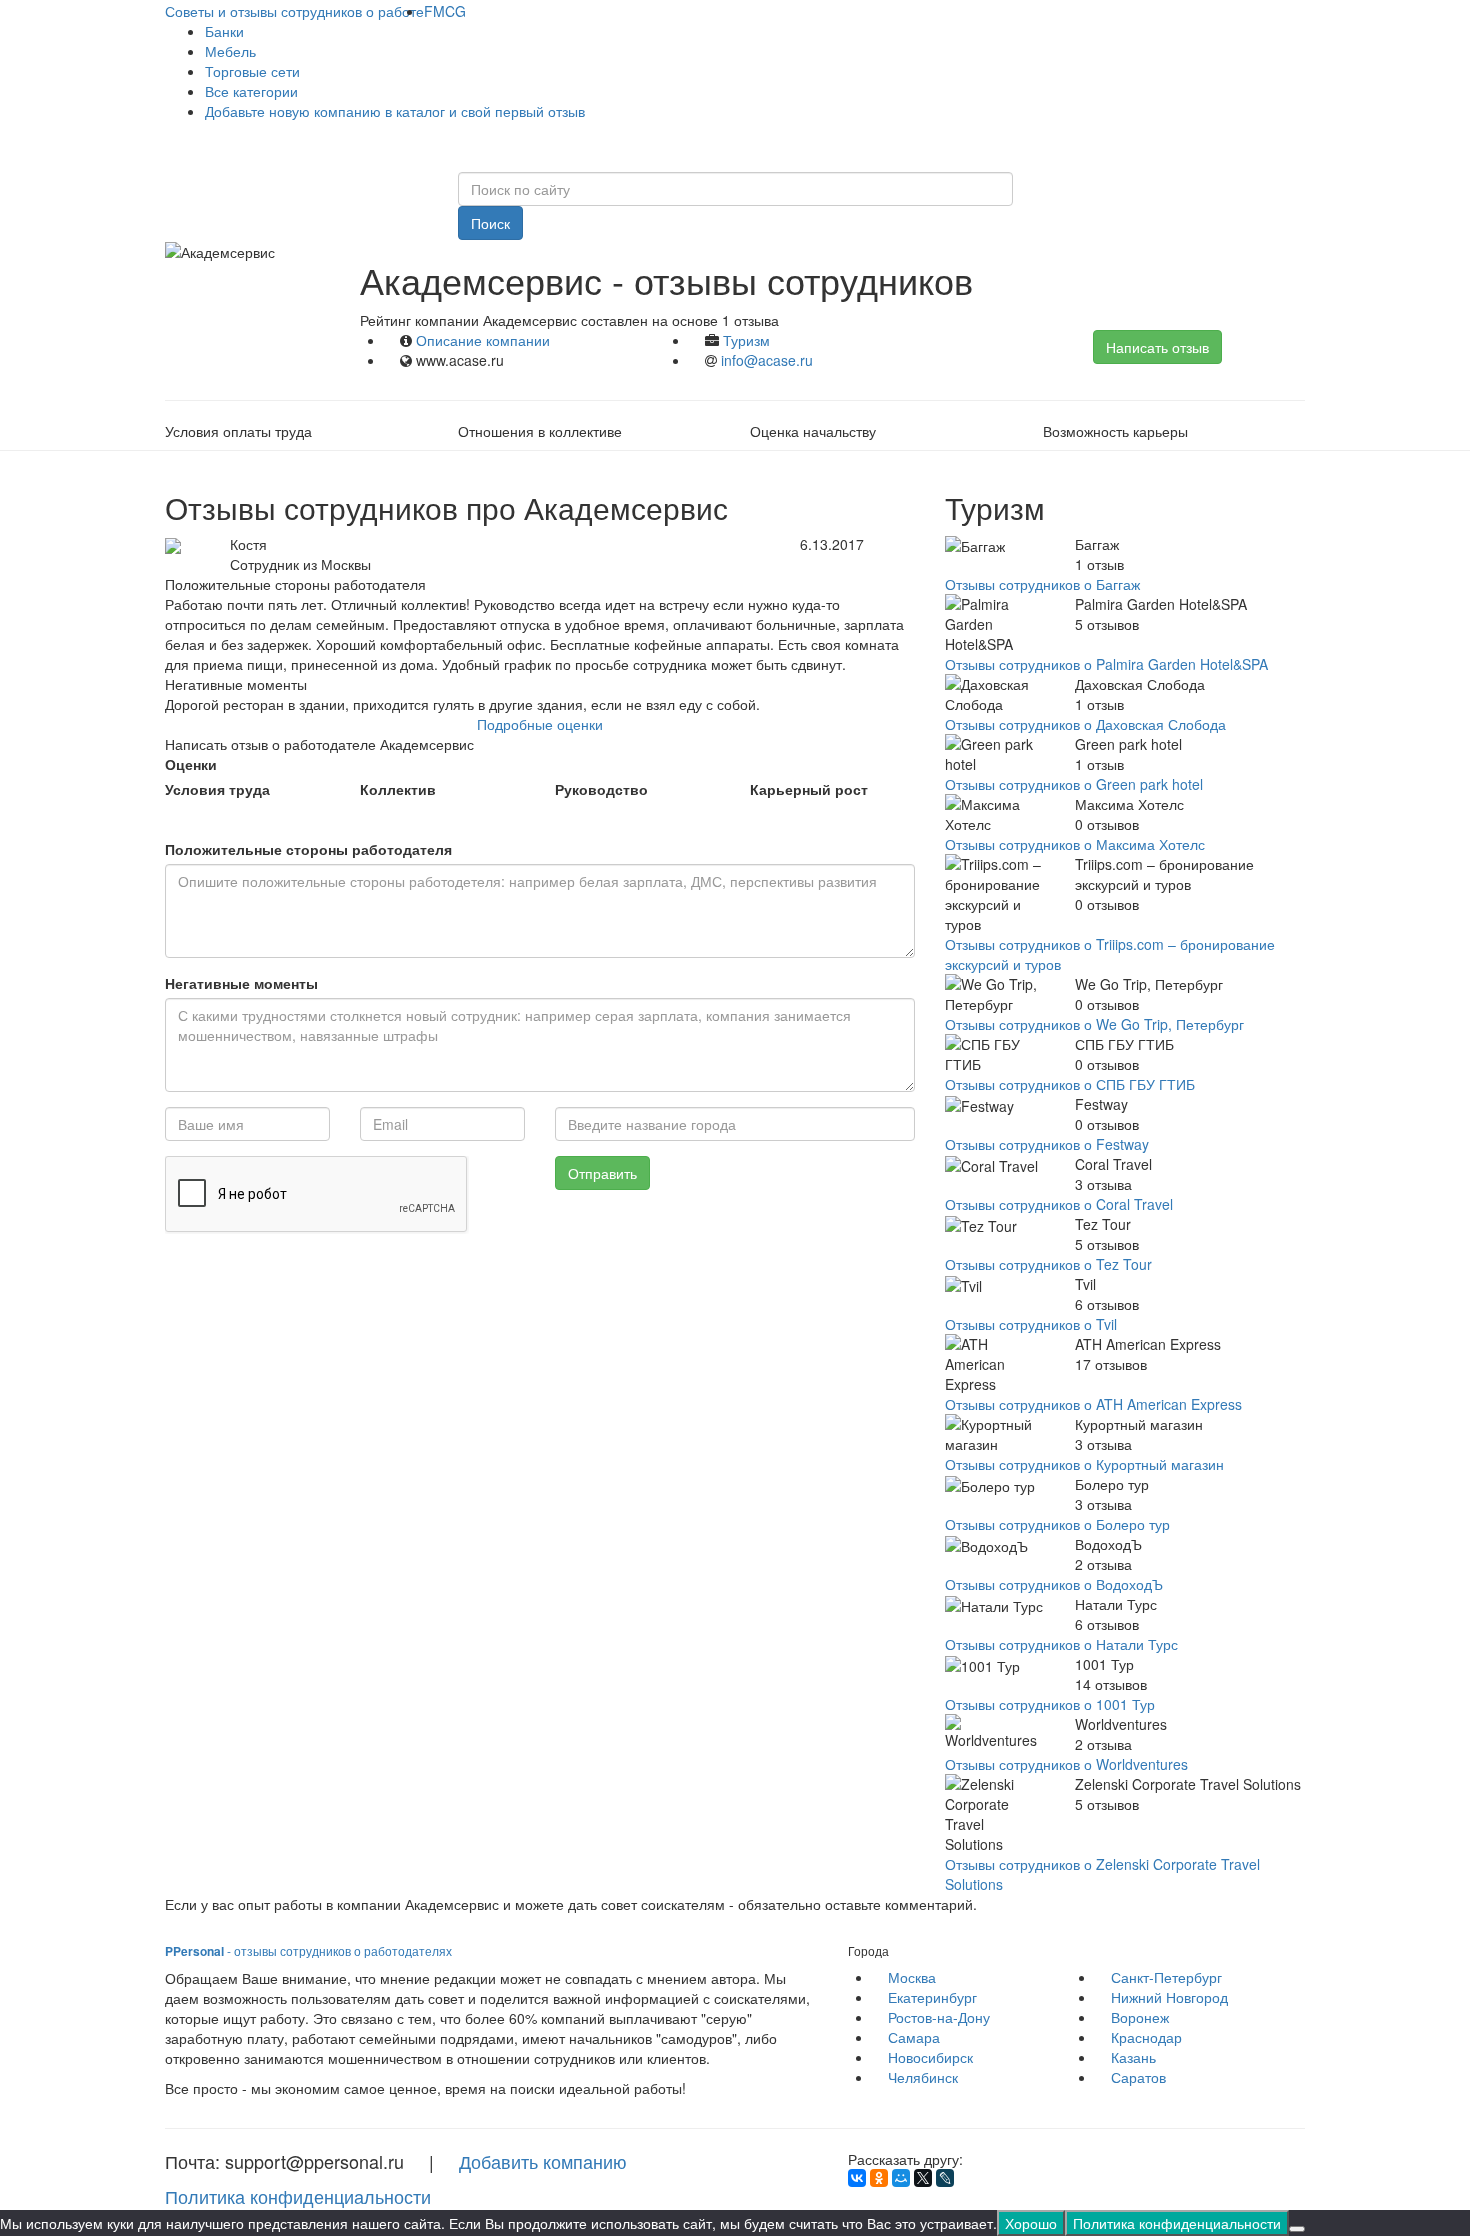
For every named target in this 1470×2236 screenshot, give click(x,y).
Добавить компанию (543, 2161)
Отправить (602, 1173)
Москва (912, 1977)
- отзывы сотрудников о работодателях (308, 1950)
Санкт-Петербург (1166, 1977)
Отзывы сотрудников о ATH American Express (1093, 1404)
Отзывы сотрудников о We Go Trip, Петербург (1094, 1024)
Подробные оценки (540, 724)
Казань (1133, 2057)
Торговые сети (252, 71)
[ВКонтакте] (857, 2178)
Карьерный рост (809, 789)
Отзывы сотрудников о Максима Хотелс (1075, 844)
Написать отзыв (1157, 347)
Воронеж (1140, 2017)
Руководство (601, 789)
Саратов (1138, 2077)
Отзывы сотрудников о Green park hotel (1074, 784)
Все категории (251, 91)
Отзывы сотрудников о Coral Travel (1059, 1204)
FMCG (445, 11)
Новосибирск (930, 2057)
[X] (923, 2178)
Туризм (746, 340)
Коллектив (398, 789)
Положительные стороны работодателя (308, 849)
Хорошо (1031, 2223)
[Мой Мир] (901, 2178)
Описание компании (483, 340)
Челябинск (923, 2077)
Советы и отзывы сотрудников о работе (294, 11)
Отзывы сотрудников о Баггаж (1042, 584)
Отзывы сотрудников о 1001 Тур (1050, 1704)
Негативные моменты (241, 983)
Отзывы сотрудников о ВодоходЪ (1054, 1584)
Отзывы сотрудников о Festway (1047, 1144)
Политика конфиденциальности (298, 2196)
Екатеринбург (932, 1997)
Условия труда (217, 789)
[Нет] (1297, 2229)
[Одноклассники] (879, 2178)
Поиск (490, 223)
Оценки (191, 764)
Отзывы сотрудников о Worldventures (1066, 1764)
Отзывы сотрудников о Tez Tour (1048, 1264)
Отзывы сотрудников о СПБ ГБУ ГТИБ (1070, 1084)
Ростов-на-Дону (939, 2017)
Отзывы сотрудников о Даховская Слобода (1085, 724)
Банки (224, 31)
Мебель (230, 51)
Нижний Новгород (1169, 1997)
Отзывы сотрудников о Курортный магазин (1084, 1464)
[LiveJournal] (945, 2178)
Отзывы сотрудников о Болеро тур (1057, 1524)
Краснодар (1146, 2037)
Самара (914, 2037)
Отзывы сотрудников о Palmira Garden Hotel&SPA (1106, 664)
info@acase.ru (767, 360)
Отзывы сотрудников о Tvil (1031, 1324)
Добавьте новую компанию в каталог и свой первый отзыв (395, 111)
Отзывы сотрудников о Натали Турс (1061, 1644)
